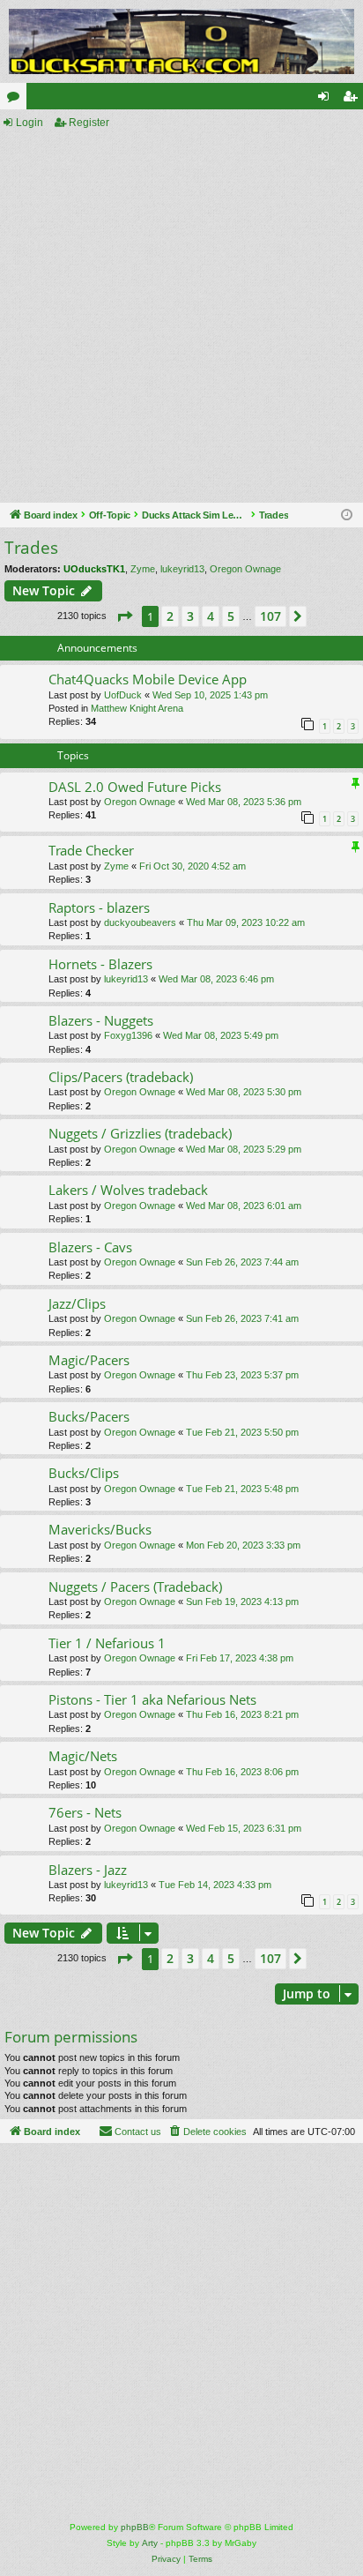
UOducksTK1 (94, 569)
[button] (124, 616)
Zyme (143, 569)
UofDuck (123, 695)
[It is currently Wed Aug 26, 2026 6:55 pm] (347, 515)
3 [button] (190, 616)
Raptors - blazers (99, 907)
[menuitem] (207, 2132)
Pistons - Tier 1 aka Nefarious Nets (152, 1699)
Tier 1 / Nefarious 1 (107, 1643)
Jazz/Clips (77, 1303)
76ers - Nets (85, 1812)
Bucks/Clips (84, 1473)
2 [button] (170, 616)
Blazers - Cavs (90, 1247)
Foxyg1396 (128, 1035)
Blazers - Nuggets (101, 1020)
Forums (17, 100)
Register (89, 123)
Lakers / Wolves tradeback (128, 1190)
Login (30, 123)
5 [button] (231, 616)
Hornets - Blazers (100, 964)
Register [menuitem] (353, 100)
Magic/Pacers (89, 1360)
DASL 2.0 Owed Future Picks (135, 787)
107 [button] (270, 616)
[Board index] (181, 41)
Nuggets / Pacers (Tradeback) (135, 1587)
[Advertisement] (181, 317)
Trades (31, 548)
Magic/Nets (83, 1756)
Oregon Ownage (245, 569)
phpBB (135, 2527)
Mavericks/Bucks (100, 1529)
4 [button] (211, 616)
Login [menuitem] (327, 100)
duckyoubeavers (140, 922)
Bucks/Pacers (89, 1416)
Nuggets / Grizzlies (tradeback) (140, 1133)
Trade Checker (91, 850)
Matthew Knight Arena (137, 708)
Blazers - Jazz (88, 1870)
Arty (150, 2543)
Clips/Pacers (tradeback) (121, 1077)
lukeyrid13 (182, 569)
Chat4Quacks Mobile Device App (148, 679)
